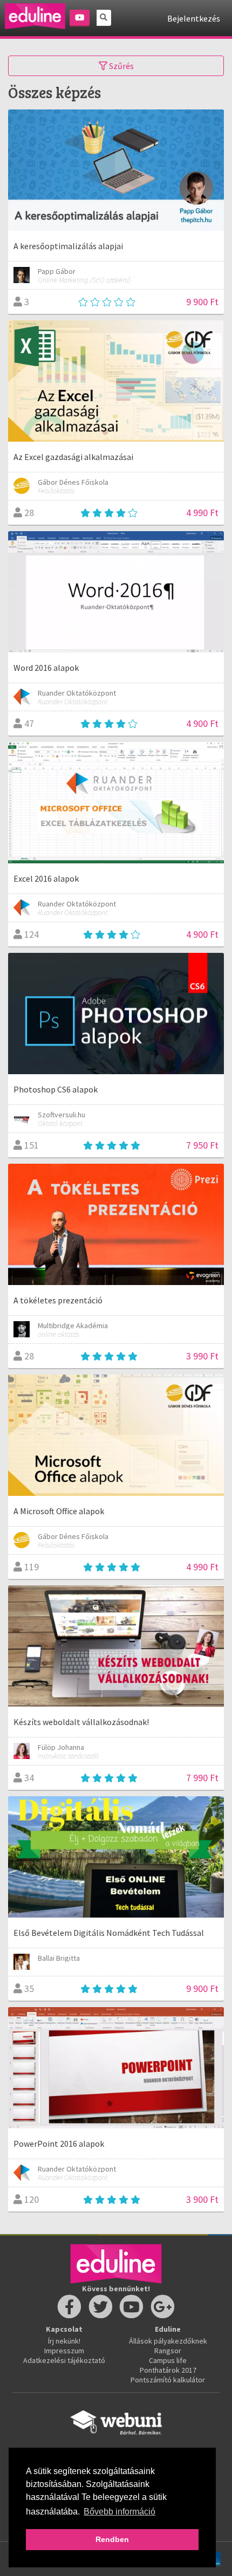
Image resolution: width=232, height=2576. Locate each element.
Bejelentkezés (194, 18)
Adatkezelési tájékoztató (64, 2360)
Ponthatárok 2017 (168, 2370)
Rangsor (168, 2351)
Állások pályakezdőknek (168, 2341)
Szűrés (121, 66)
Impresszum (64, 2351)
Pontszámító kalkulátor (168, 2380)
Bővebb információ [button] (120, 2512)
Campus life (168, 2360)
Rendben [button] (112, 2539)
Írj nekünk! (64, 2341)
